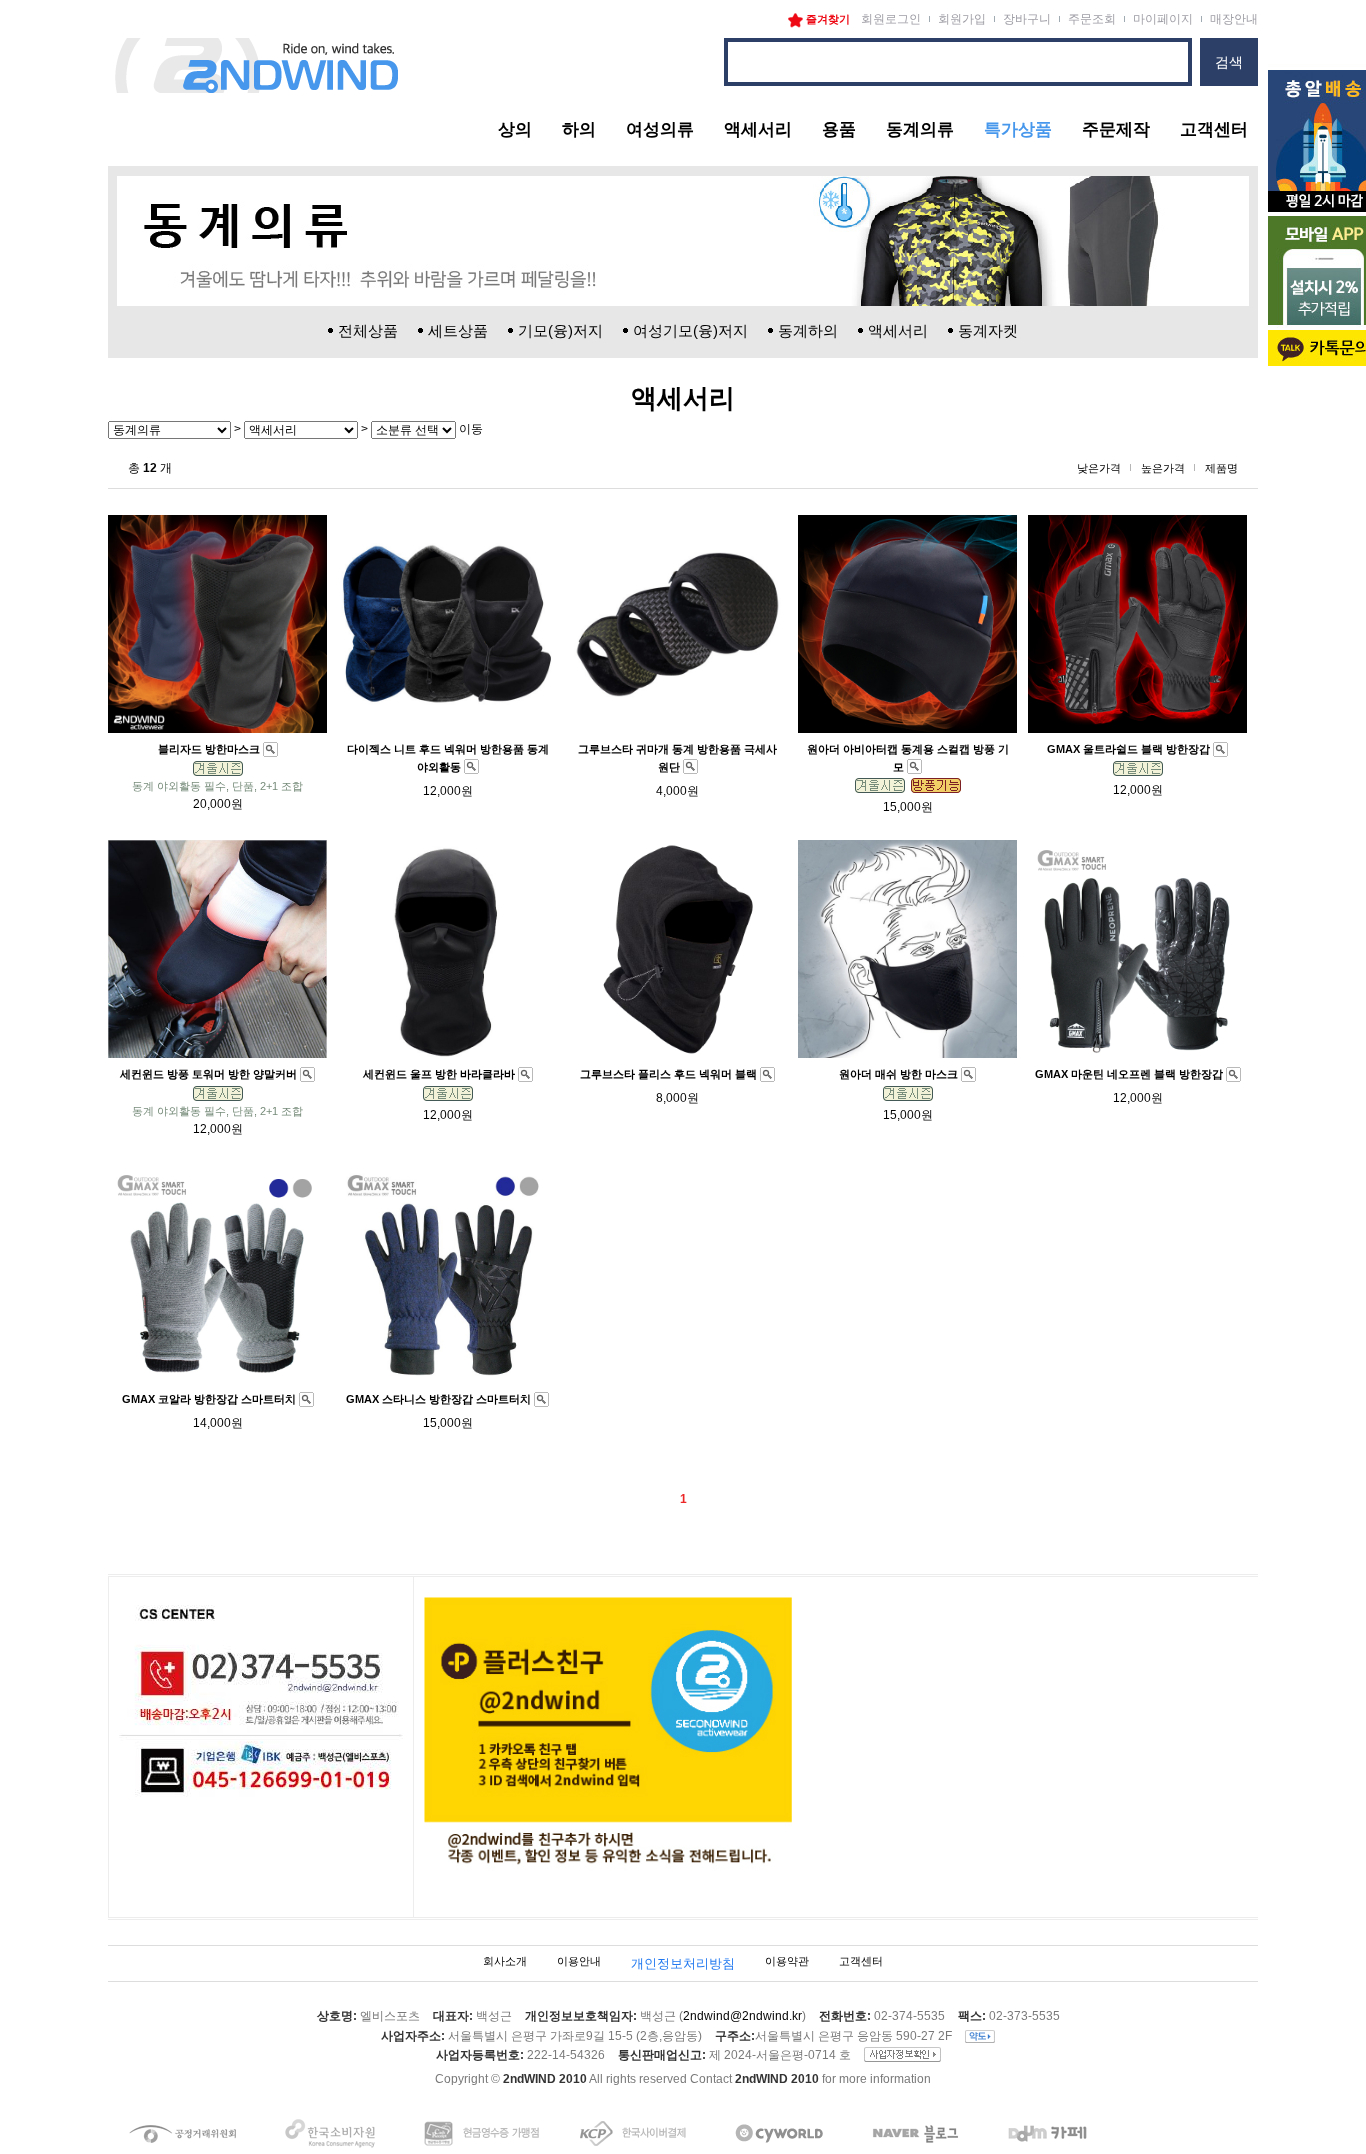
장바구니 (1027, 19)
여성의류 (660, 129)
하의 (579, 129)
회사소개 (505, 1961)
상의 (515, 129)
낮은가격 (1099, 468)
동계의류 (920, 129)
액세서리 (758, 129)
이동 (469, 429)
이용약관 (787, 1961)
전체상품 (368, 330)
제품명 (1221, 468)
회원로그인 (891, 19)
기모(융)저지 (560, 330)
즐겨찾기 (826, 19)
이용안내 (579, 1961)
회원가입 (962, 19)
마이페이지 (1163, 19)
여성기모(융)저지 (690, 330)
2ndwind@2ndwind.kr (742, 2016)
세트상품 (458, 330)
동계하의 (808, 330)
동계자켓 (988, 330)
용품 (839, 129)
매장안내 (1234, 19)
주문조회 (1092, 19)
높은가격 (1163, 468)
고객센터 (1214, 129)
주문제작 (1116, 129)
